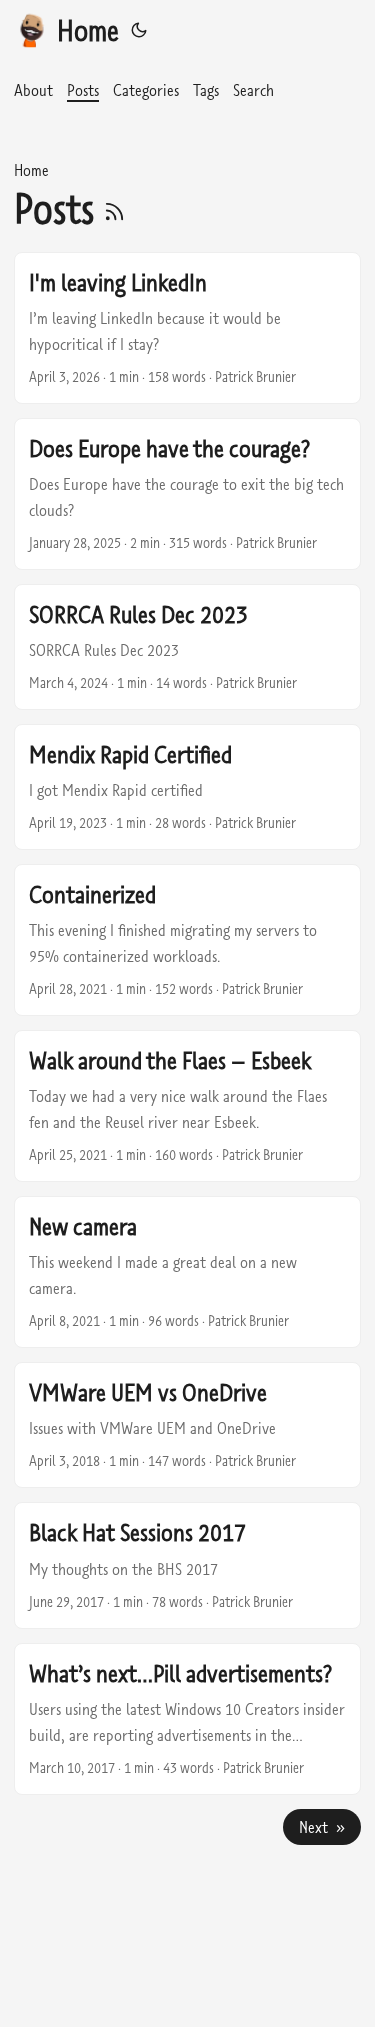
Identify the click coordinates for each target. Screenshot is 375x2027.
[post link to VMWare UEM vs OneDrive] (187, 1425)
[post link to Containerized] (187, 940)
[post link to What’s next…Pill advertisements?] (187, 1719)
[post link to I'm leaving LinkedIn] (187, 328)
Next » (322, 1827)
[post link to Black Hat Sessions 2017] (187, 1565)
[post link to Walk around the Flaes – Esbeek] (187, 1106)
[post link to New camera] (187, 1272)
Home (88, 30)
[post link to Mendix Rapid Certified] (187, 787)
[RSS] (114, 208)
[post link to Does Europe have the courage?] (187, 494)
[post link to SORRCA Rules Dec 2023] (187, 647)
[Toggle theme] (139, 30)
